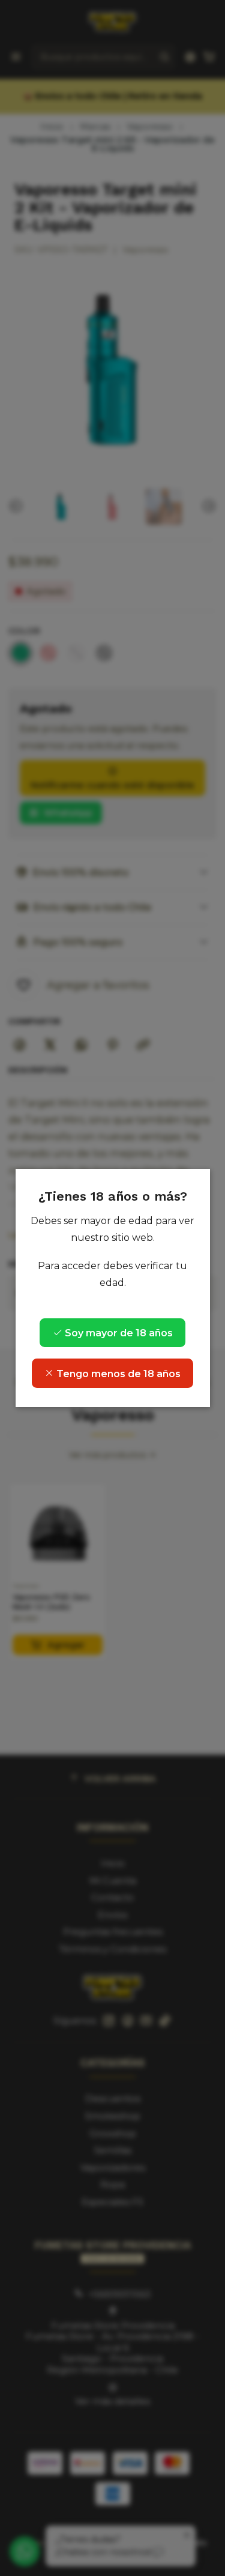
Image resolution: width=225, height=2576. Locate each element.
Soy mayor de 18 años (118, 1333)
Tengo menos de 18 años (117, 1374)
